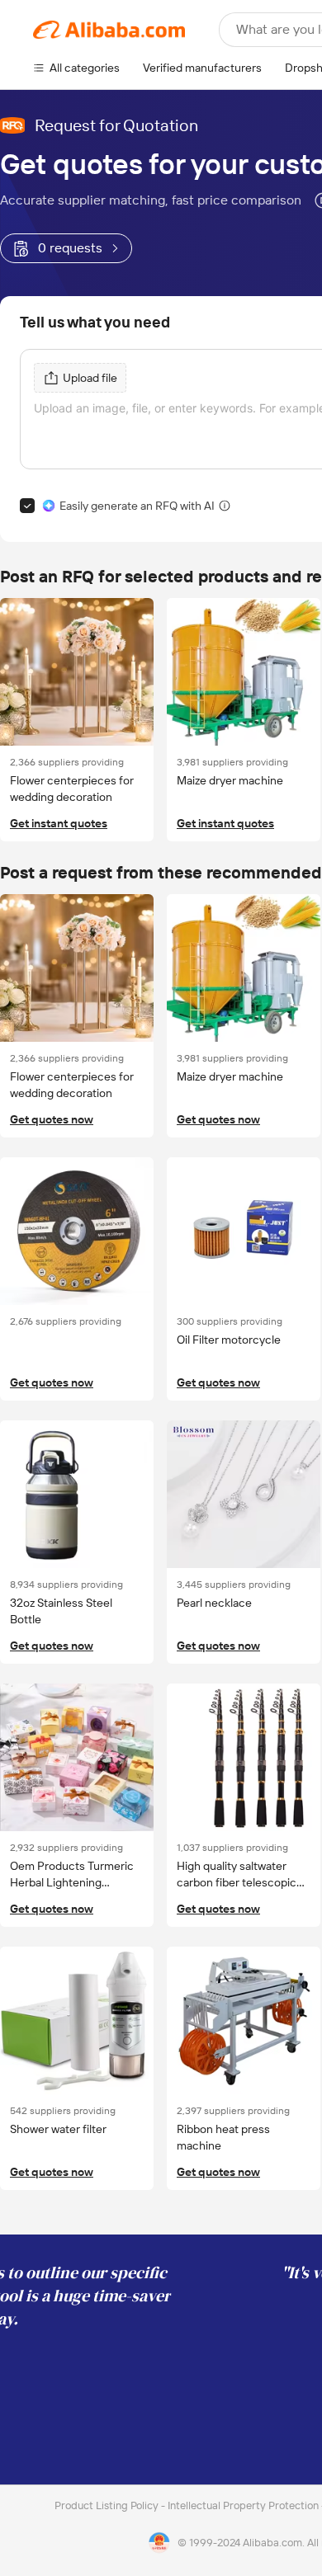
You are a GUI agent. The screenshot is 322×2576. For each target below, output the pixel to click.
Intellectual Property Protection (244, 2505)
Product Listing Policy (108, 2505)
